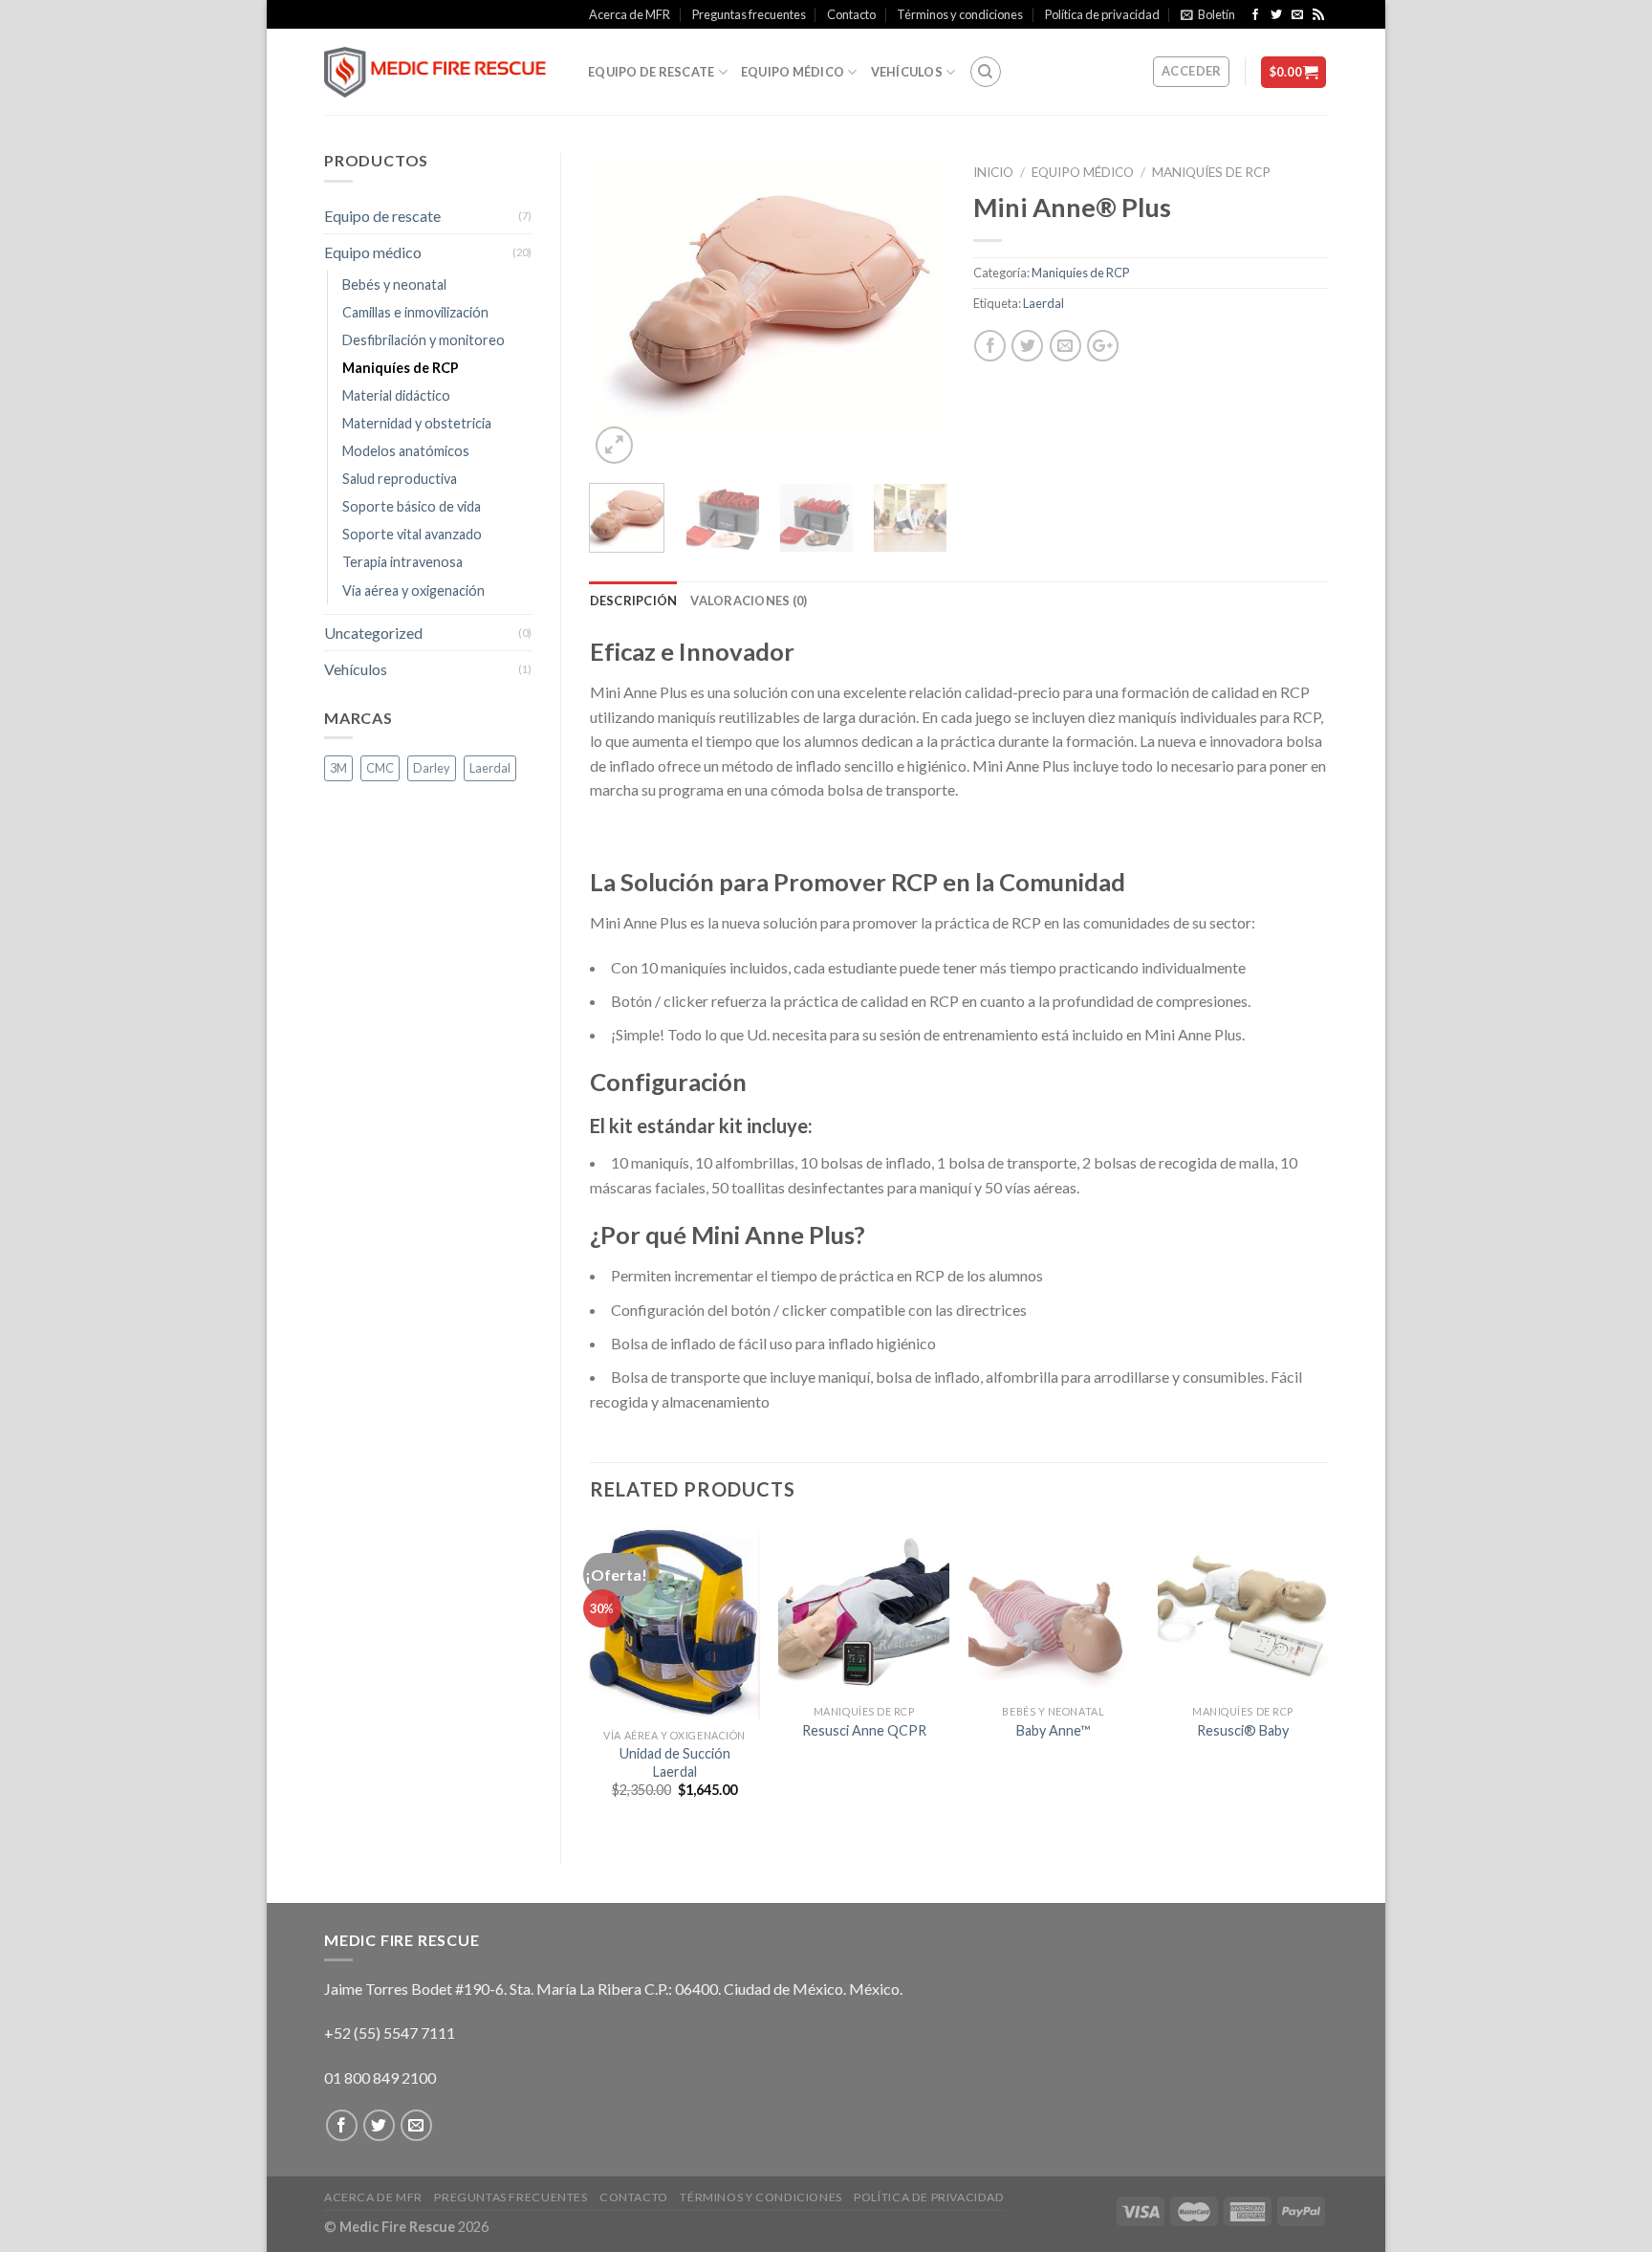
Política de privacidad (1102, 14)
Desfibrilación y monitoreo (424, 340)
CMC (380, 768)
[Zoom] (614, 445)
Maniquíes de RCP (1211, 172)
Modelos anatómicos (406, 451)
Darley (432, 768)
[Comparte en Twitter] (1027, 346)
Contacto (851, 14)
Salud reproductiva (400, 479)
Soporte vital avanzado (412, 534)
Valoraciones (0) (749, 601)
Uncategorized (373, 633)
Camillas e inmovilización (415, 312)
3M (338, 768)
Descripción (634, 601)
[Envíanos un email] (1299, 15)
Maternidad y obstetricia (417, 423)
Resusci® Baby (1243, 1730)
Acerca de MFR (630, 14)
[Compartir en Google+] (1103, 346)
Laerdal (1043, 303)
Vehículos (907, 72)
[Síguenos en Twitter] (1278, 15)
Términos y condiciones (960, 14)
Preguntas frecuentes (749, 14)
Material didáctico (396, 395)
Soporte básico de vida (412, 506)
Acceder (1192, 71)
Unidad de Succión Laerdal (675, 1762)
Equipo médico (793, 72)
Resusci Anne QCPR (864, 1730)
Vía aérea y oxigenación (413, 590)
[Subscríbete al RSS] (1318, 15)
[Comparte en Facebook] (990, 346)
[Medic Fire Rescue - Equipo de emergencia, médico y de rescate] (442, 73)
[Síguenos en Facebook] (1257, 15)
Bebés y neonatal (394, 284)
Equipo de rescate (651, 72)
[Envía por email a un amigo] (1065, 346)
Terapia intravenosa (402, 562)
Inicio (993, 172)
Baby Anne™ (1053, 1730)
